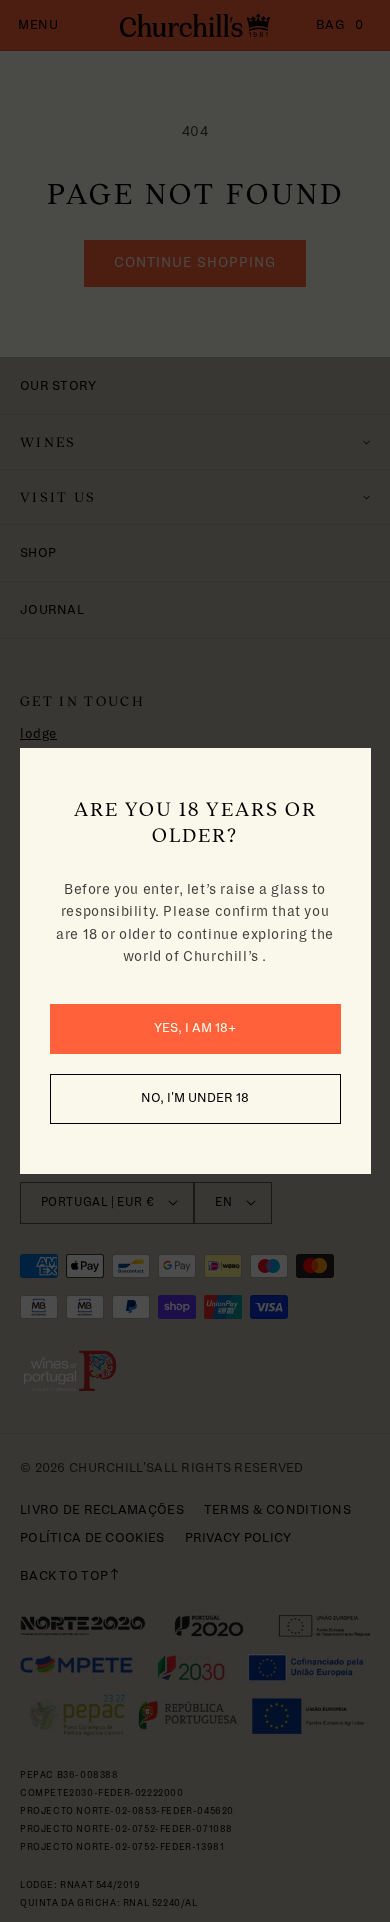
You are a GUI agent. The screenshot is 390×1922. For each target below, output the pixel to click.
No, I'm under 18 (195, 1098)
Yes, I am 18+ (195, 1028)
